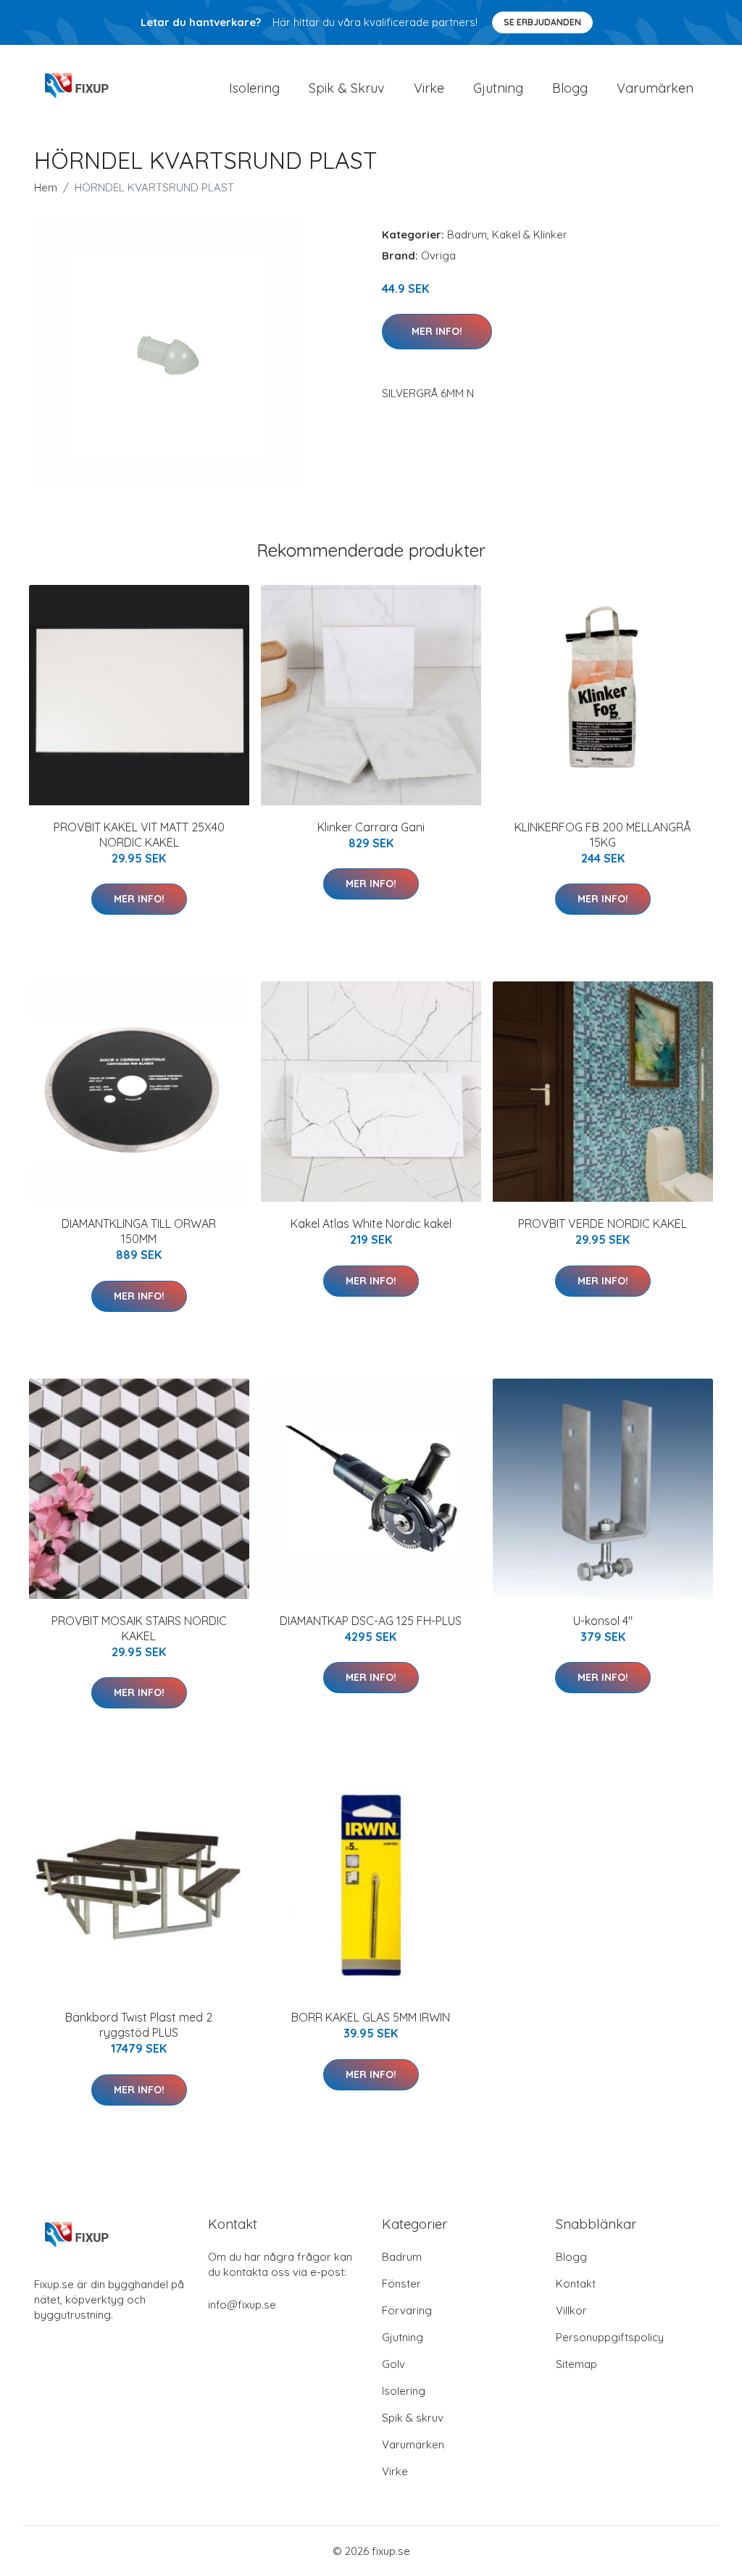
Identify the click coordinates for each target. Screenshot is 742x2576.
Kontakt (576, 2284)
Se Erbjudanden (542, 22)
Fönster (401, 2284)
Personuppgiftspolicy (610, 2337)
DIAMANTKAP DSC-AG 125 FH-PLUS (371, 1621)
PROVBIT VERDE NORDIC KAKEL (603, 1223)
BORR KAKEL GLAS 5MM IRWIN (371, 2017)
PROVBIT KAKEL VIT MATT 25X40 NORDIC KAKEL (139, 835)
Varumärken (655, 88)
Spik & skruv (413, 2418)
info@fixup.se (242, 2305)
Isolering (254, 88)
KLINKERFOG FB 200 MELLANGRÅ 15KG (603, 835)
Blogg (570, 88)
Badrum (467, 234)
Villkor (571, 2310)
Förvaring (407, 2310)
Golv (393, 2364)
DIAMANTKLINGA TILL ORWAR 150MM (139, 1231)
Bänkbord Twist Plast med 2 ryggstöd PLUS (139, 2025)
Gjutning (498, 88)
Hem (46, 187)
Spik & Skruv (347, 88)
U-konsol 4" (603, 1621)
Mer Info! (437, 331)
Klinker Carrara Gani (371, 827)
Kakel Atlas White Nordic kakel (371, 1223)
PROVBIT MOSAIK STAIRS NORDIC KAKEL (139, 1628)
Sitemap (576, 2364)
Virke (429, 88)
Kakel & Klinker (530, 234)
